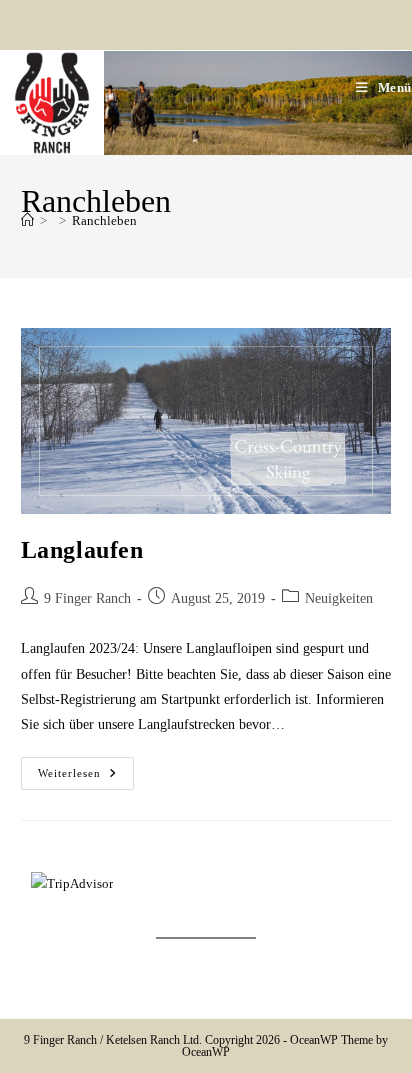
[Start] (27, 220)
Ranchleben (104, 220)
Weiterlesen (86, 773)
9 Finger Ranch (87, 598)
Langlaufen (82, 550)
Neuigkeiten (339, 598)
